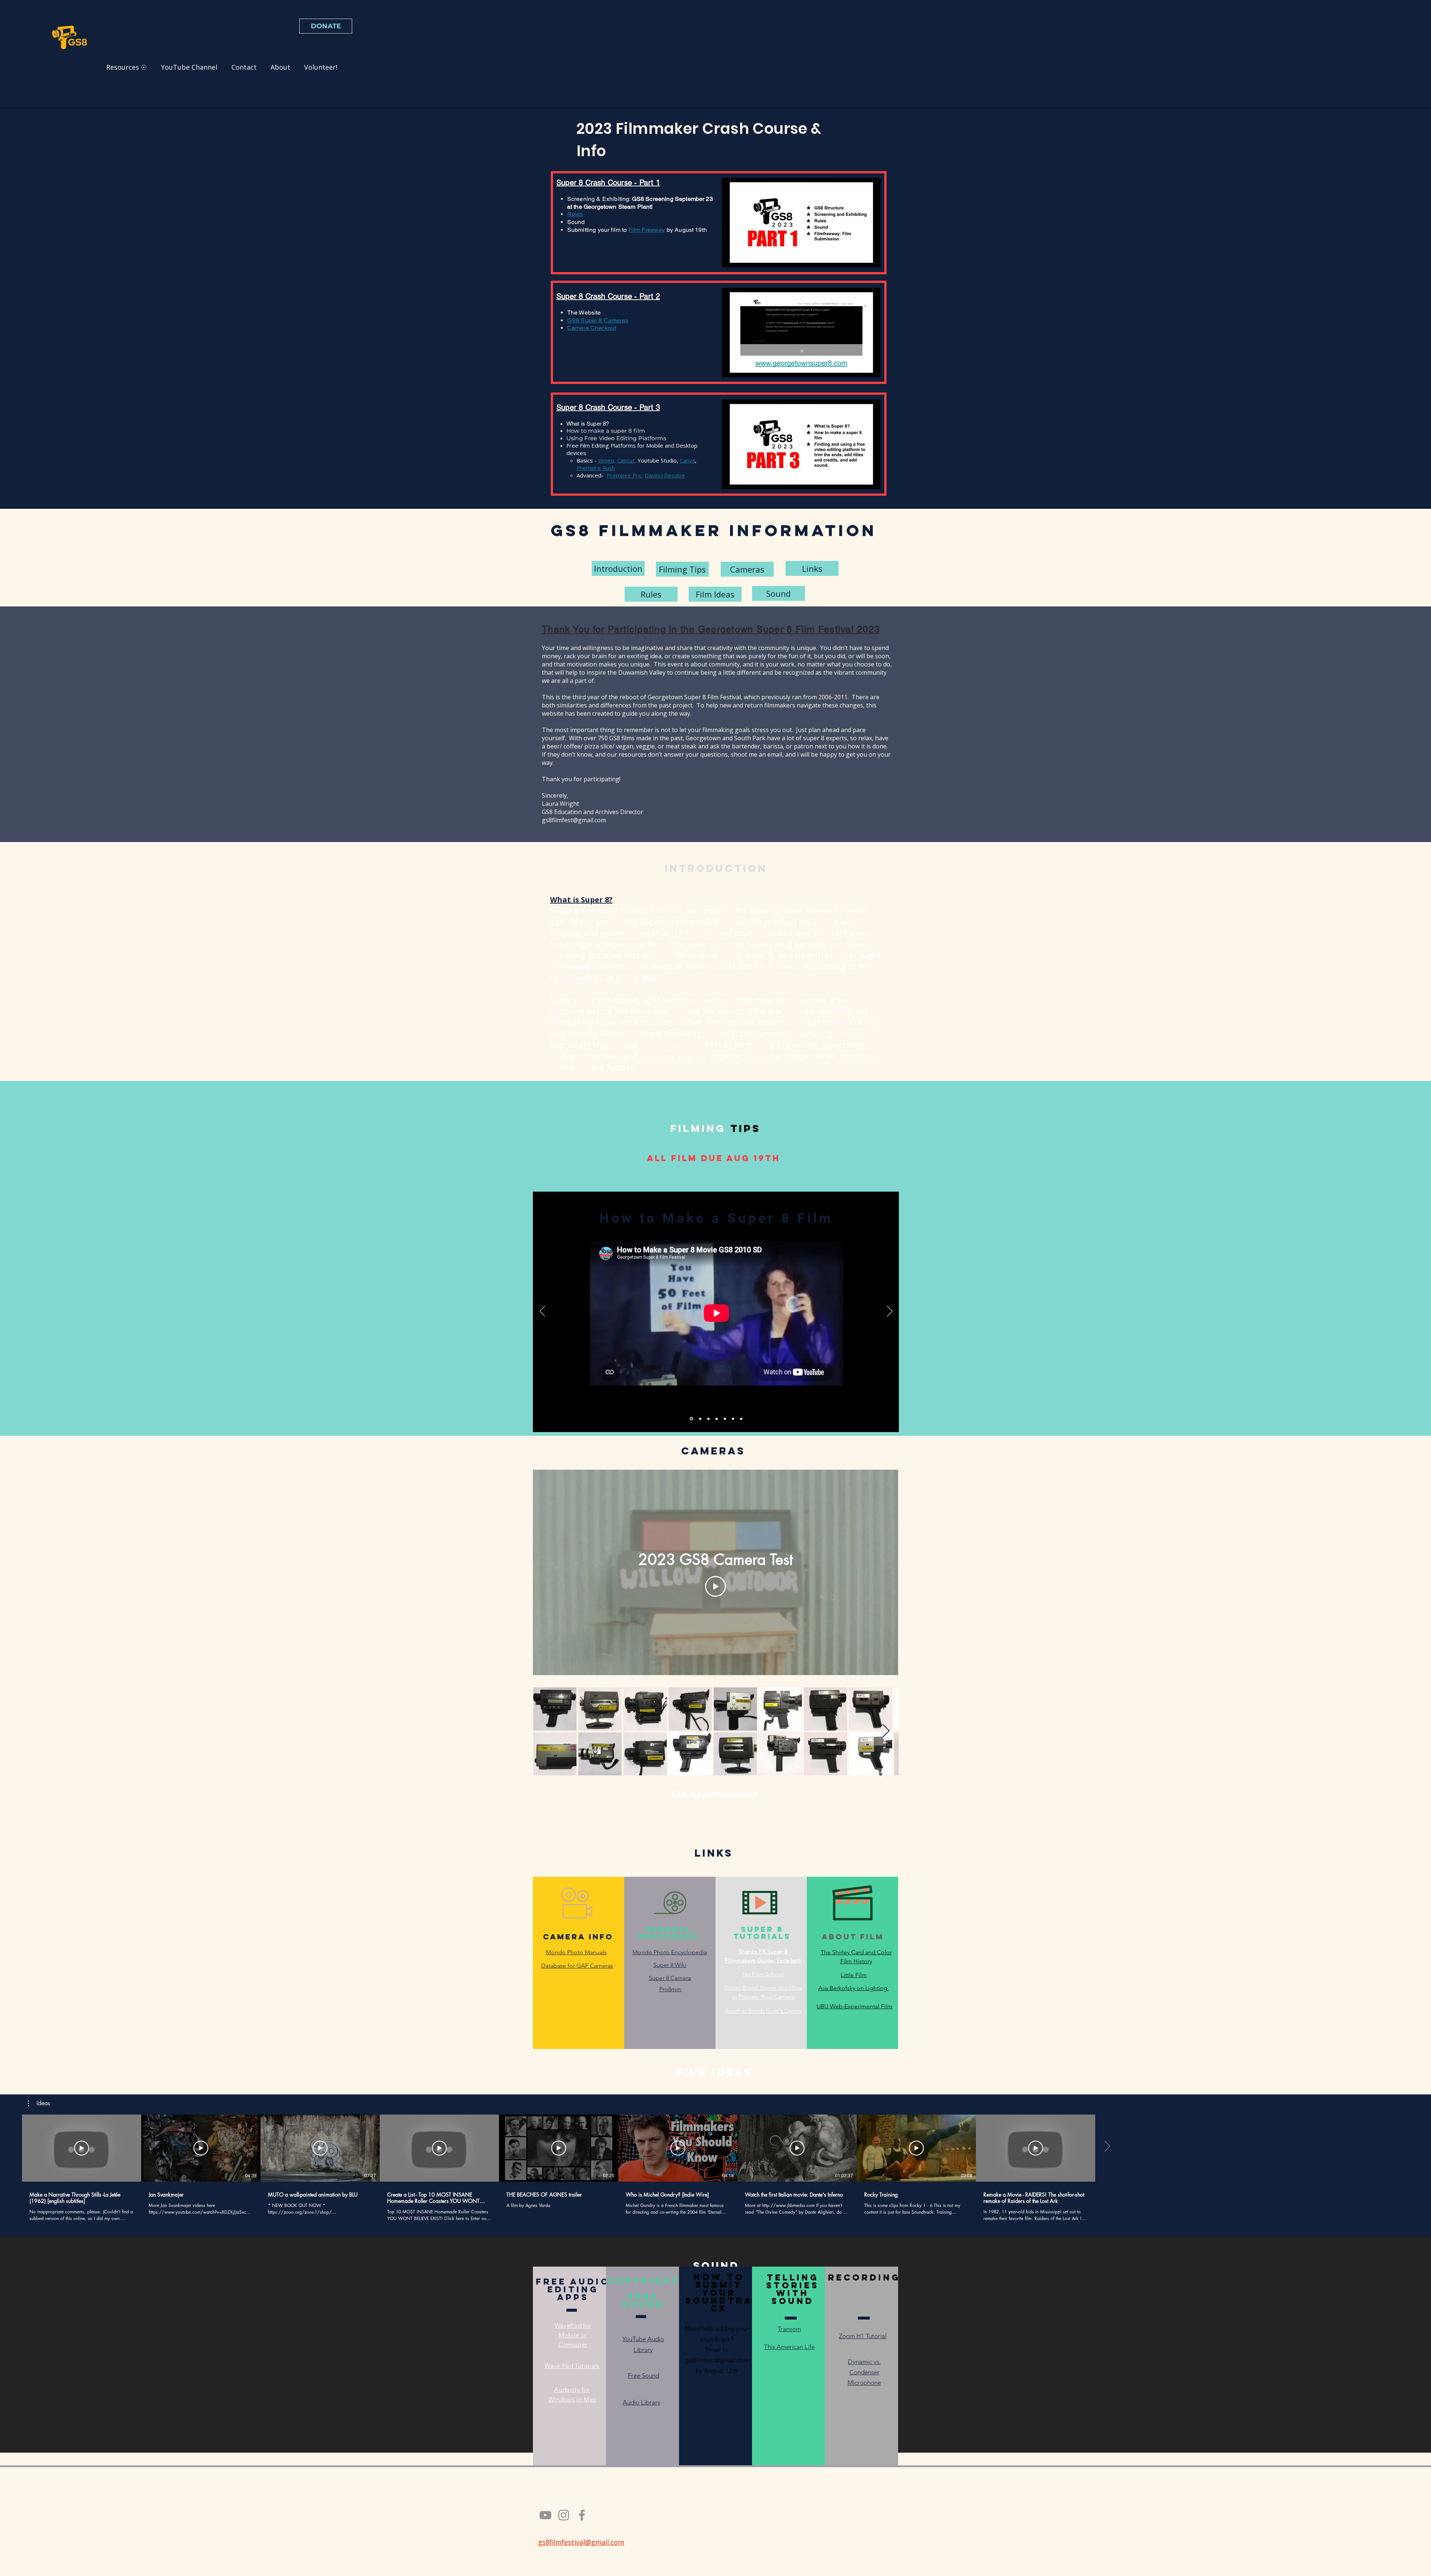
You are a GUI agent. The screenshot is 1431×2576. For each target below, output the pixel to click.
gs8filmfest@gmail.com (574, 820)
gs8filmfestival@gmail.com (581, 2542)
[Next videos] (1107, 2147)
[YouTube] (545, 2515)
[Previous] (542, 1312)
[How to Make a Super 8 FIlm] (691, 1419)
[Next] (890, 1312)
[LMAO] (717, 1419)
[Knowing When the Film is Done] (733, 1419)
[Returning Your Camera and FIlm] (741, 1419)
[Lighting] (725, 1419)
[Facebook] (582, 2515)
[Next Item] (886, 1731)
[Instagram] (564, 2515)
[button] (871, 259)
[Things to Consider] (708, 1419)
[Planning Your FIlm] (700, 1419)
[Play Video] (715, 1586)
